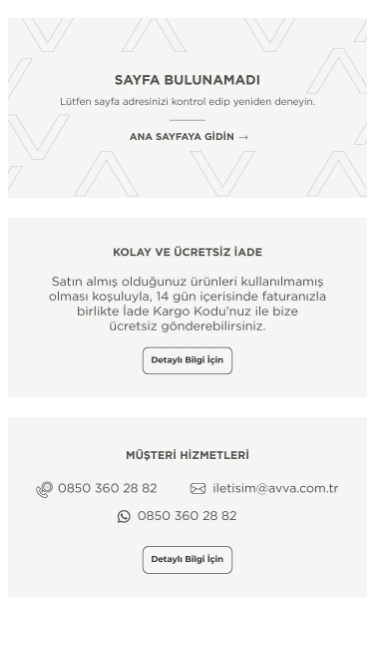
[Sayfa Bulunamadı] (187, 108)
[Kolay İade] (187, 308)
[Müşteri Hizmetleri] (187, 507)
